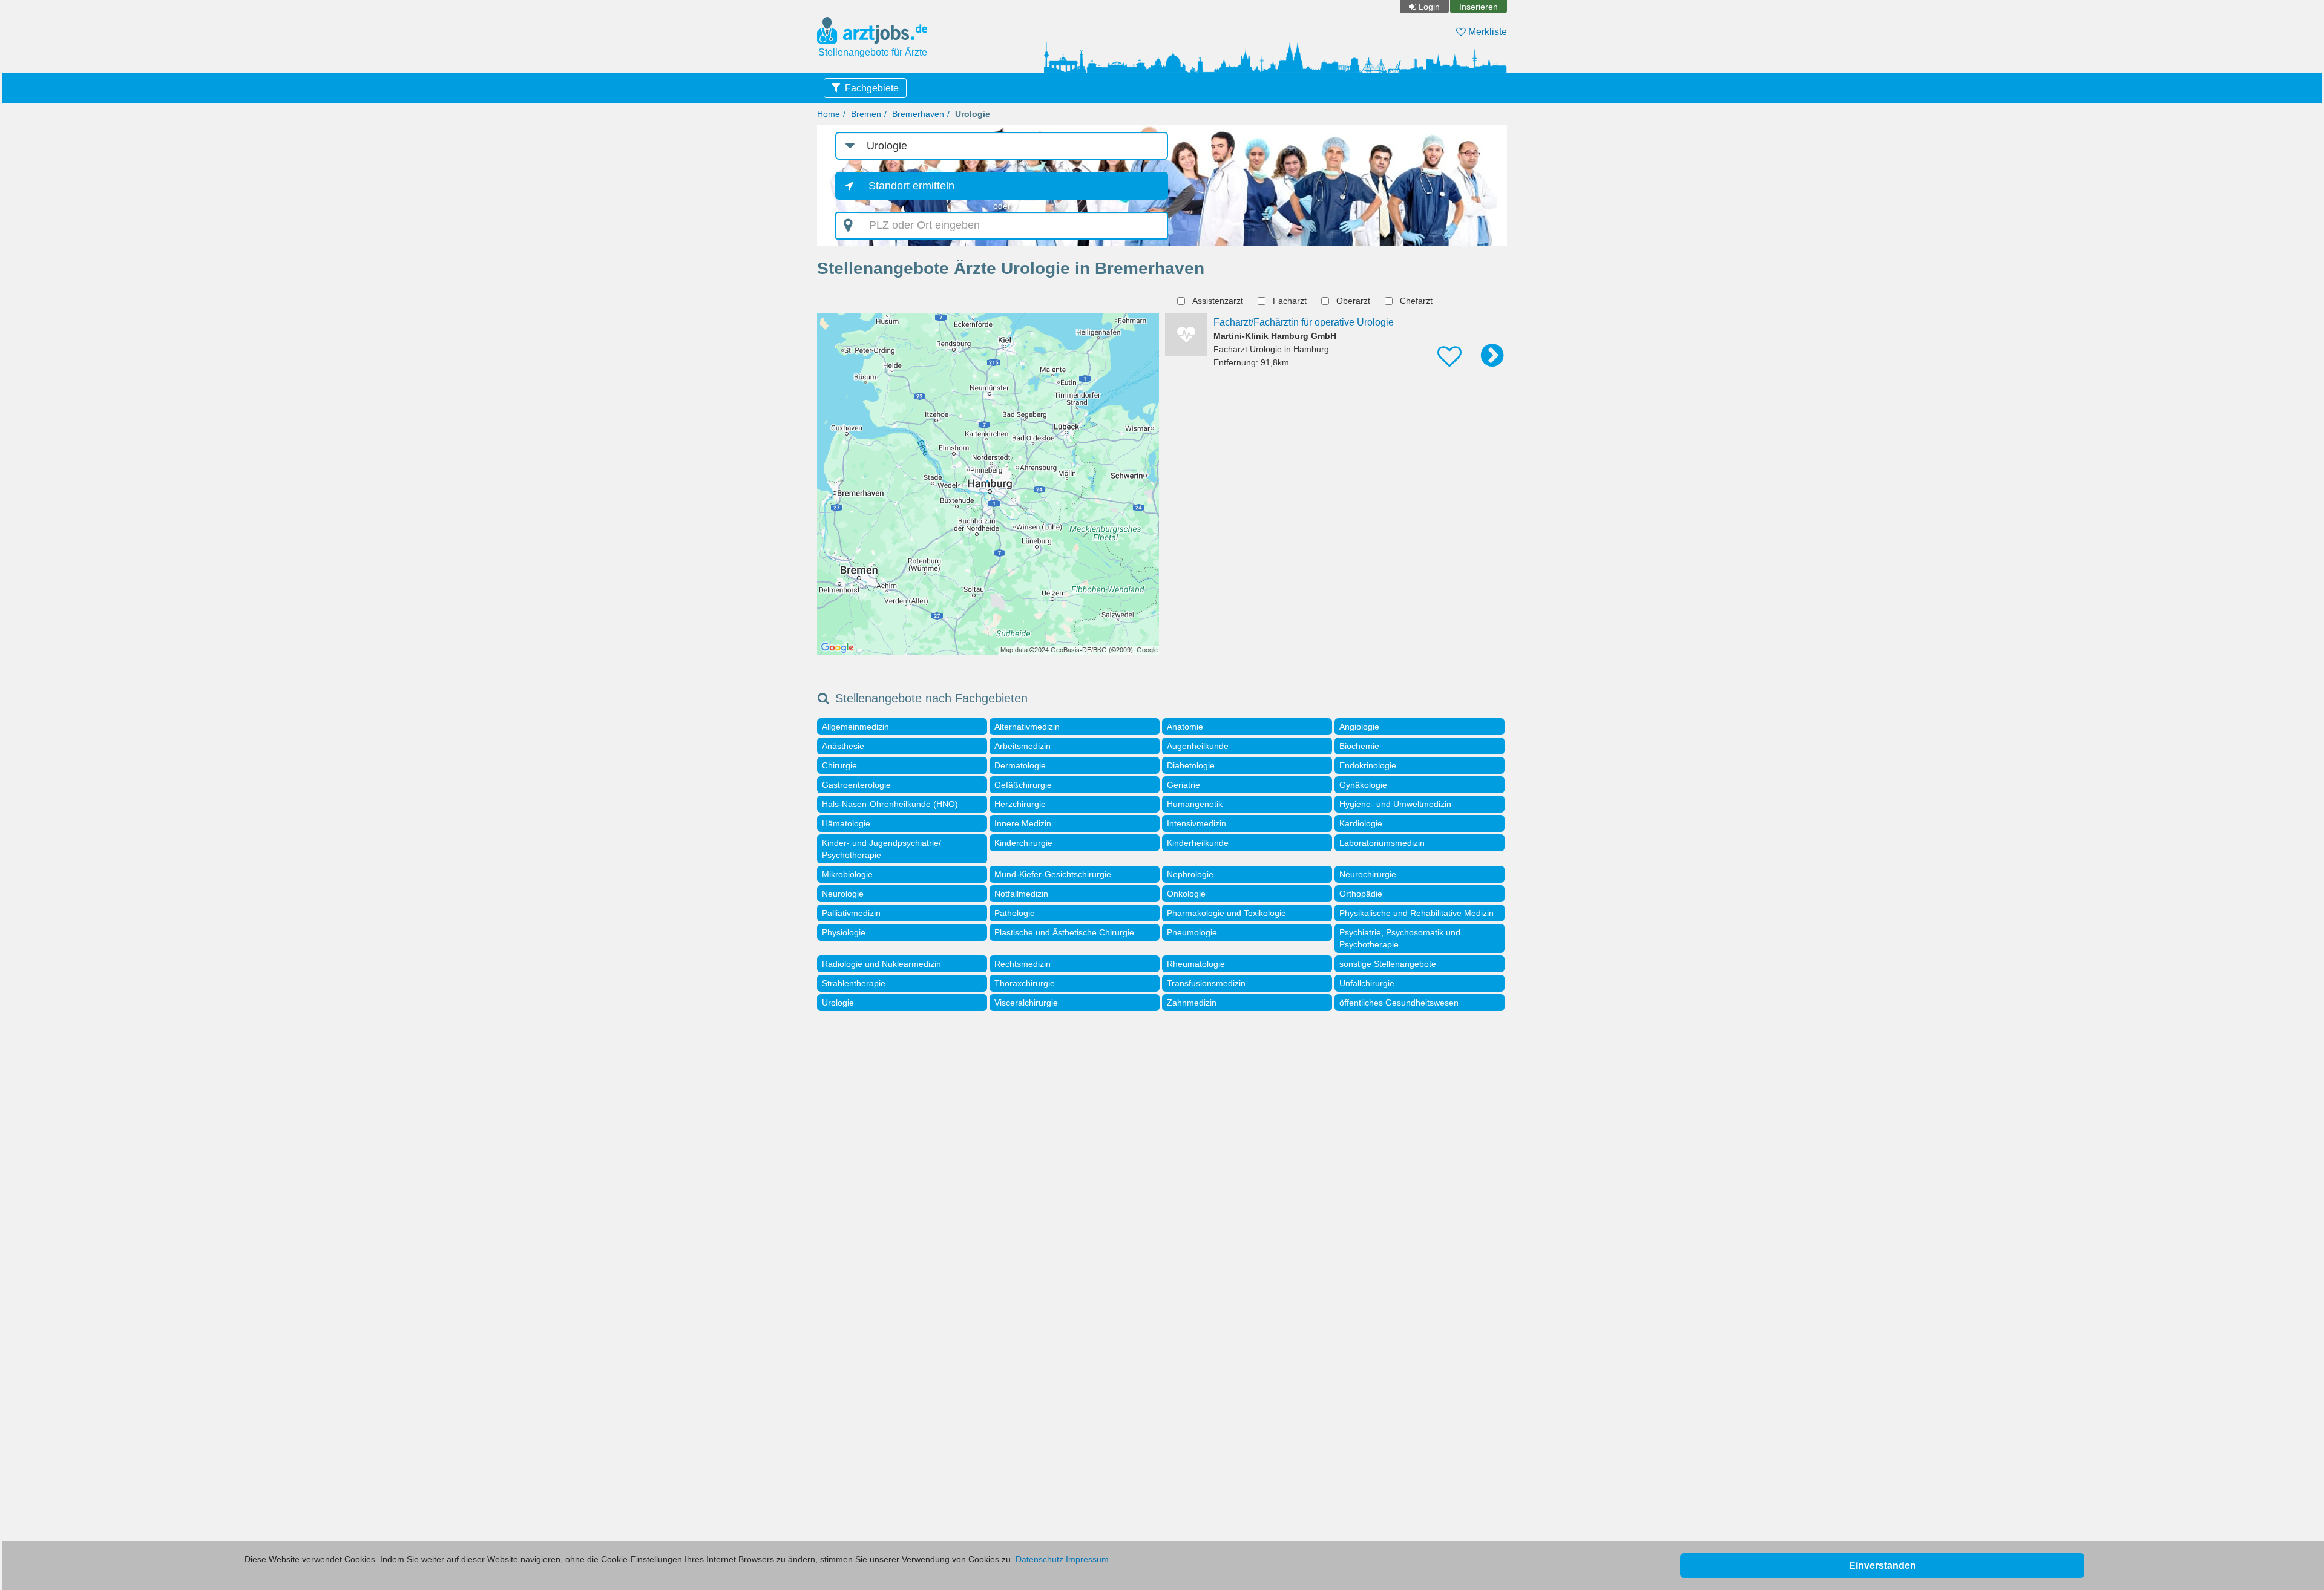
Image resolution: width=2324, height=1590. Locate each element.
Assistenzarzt (1218, 301)
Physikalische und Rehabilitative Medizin (1416, 913)
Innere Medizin (1023, 823)
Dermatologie (1020, 765)
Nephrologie (1190, 874)
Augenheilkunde (1198, 746)
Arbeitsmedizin (1022, 746)
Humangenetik (1195, 804)
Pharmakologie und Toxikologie (1226, 913)
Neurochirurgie (1368, 874)
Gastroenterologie (856, 785)
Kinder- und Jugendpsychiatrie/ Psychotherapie (881, 849)
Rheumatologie (1196, 964)
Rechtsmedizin (1022, 964)
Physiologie (844, 932)
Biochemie (1359, 746)
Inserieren (1479, 7)
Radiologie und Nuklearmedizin (881, 964)
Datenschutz (1039, 1559)
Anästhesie (843, 746)
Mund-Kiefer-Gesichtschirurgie (1053, 874)
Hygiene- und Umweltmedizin (1395, 804)
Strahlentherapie (854, 983)
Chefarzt (1416, 301)
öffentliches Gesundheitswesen (1399, 1003)
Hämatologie (846, 823)
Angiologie (1359, 727)
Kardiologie (1361, 823)
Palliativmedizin (851, 913)
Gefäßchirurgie (1023, 785)
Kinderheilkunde (1198, 843)
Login (1429, 7)
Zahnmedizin (1192, 1003)
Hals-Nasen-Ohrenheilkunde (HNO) (890, 804)
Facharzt (1290, 301)
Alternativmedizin (1027, 727)
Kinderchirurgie (1023, 843)
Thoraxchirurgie (1025, 983)
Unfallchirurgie (1367, 983)
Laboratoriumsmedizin (1382, 843)
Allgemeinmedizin (855, 727)
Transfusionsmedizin (1206, 983)
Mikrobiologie (847, 874)
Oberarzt (1353, 301)
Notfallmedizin (1021, 894)
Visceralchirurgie (1026, 1003)
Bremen (866, 114)
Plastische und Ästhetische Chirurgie (1064, 932)
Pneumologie (1192, 932)
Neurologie (843, 894)
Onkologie (1186, 894)
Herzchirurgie (1020, 804)
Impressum (1087, 1559)
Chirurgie (839, 765)
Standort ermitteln (911, 186)
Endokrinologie (1368, 765)
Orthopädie (1361, 894)
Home (829, 114)
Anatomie (1185, 727)
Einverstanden (1883, 1565)
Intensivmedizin (1196, 823)
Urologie (838, 1003)
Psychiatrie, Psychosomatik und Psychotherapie (1400, 938)
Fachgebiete (872, 88)
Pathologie (1015, 913)
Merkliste (1486, 32)
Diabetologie (1191, 765)
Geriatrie (1183, 785)
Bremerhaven (918, 114)
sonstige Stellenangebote (1388, 964)
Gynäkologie (1363, 785)
